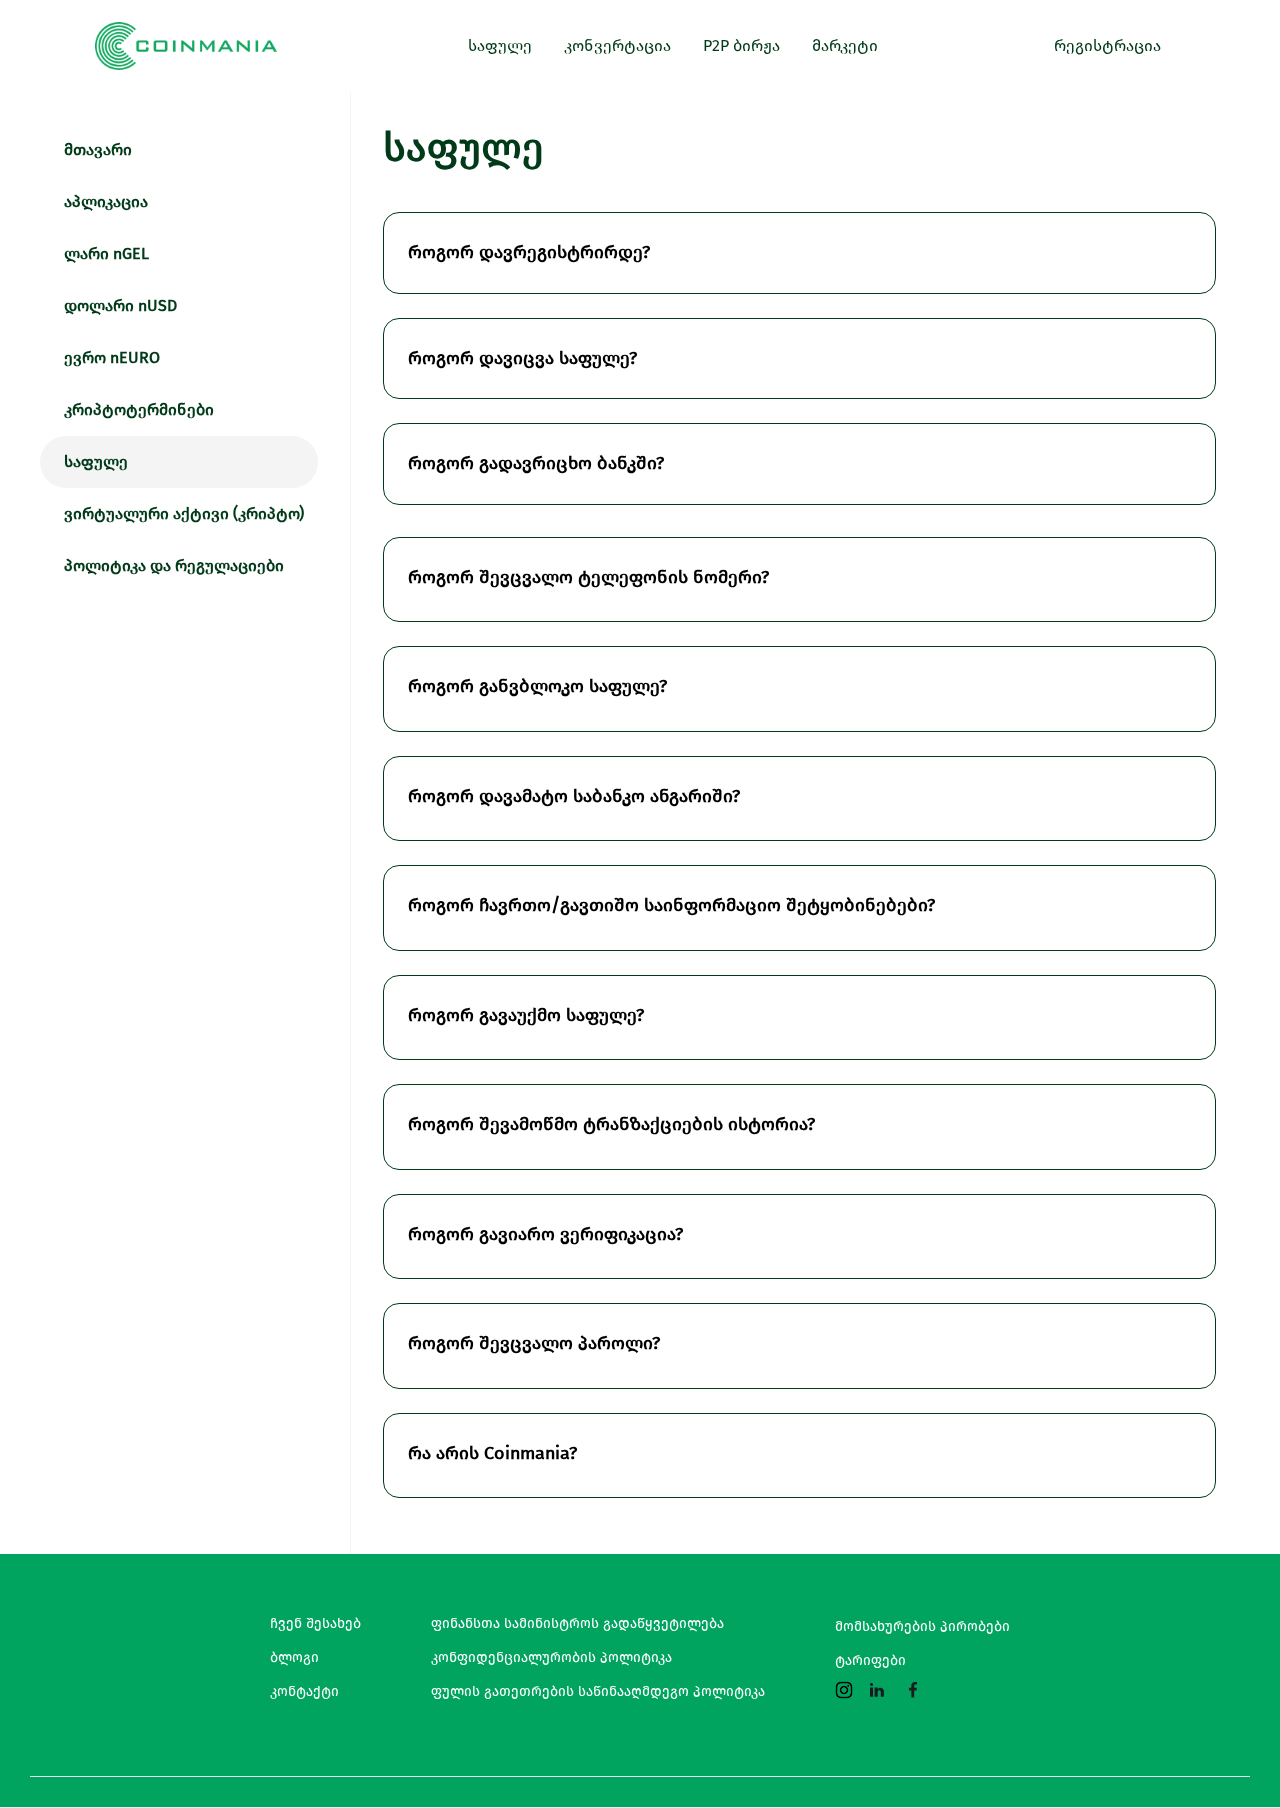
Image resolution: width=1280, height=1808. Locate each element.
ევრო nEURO (112, 357)
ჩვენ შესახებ (315, 1624)
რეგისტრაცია (1107, 45)
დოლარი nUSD (120, 305)
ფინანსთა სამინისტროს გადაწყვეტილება (577, 1624)
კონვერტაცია (617, 45)
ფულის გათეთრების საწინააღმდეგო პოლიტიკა (598, 1692)
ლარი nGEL (106, 253)
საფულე (96, 461)
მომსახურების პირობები (922, 1627)
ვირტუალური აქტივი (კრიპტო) (184, 513)
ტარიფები (870, 1661)
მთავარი (98, 149)
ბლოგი (294, 1658)
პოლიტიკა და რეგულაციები (174, 565)
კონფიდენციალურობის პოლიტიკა (551, 1658)
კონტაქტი (304, 1692)
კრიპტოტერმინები (139, 409)
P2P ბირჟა (741, 45)
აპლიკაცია (106, 201)
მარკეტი (845, 45)
